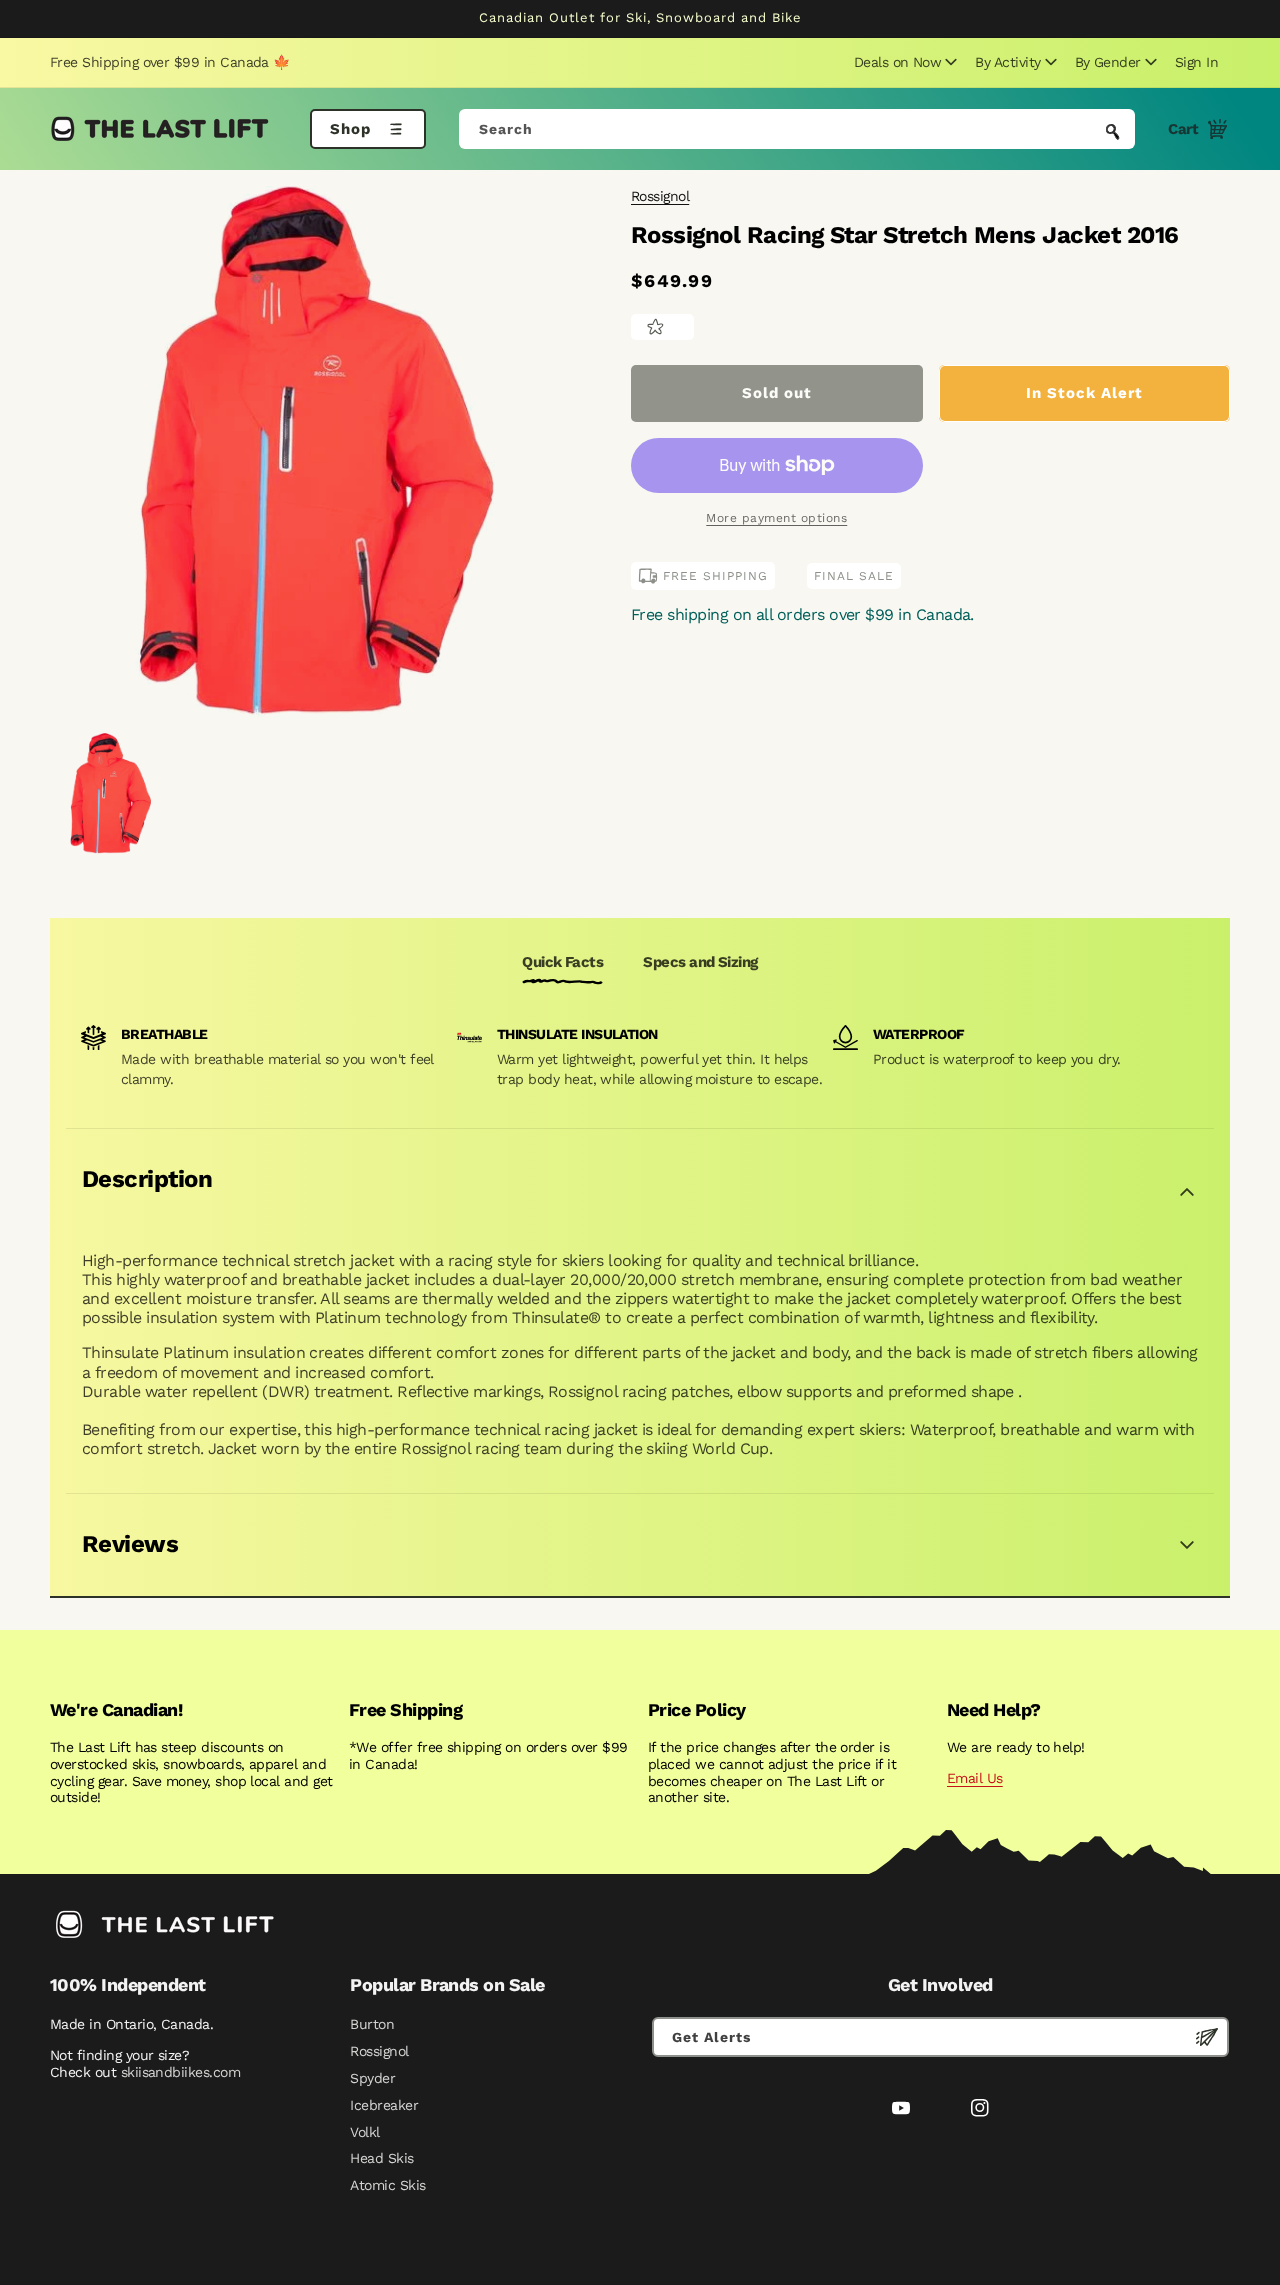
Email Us (975, 1778)
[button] (903, 62)
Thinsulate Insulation (577, 1034)
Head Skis (381, 2158)
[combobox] (797, 129)
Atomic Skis (387, 2185)
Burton (372, 2024)
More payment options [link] (776, 518)
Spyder (372, 2078)
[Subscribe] (1207, 2037)
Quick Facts (562, 962)
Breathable (164, 1034)
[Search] (1113, 131)
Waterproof (919, 1034)
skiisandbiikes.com (180, 2072)
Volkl (364, 2132)
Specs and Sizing (700, 962)
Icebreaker (384, 2105)
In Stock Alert (1084, 393)
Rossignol (660, 196)
